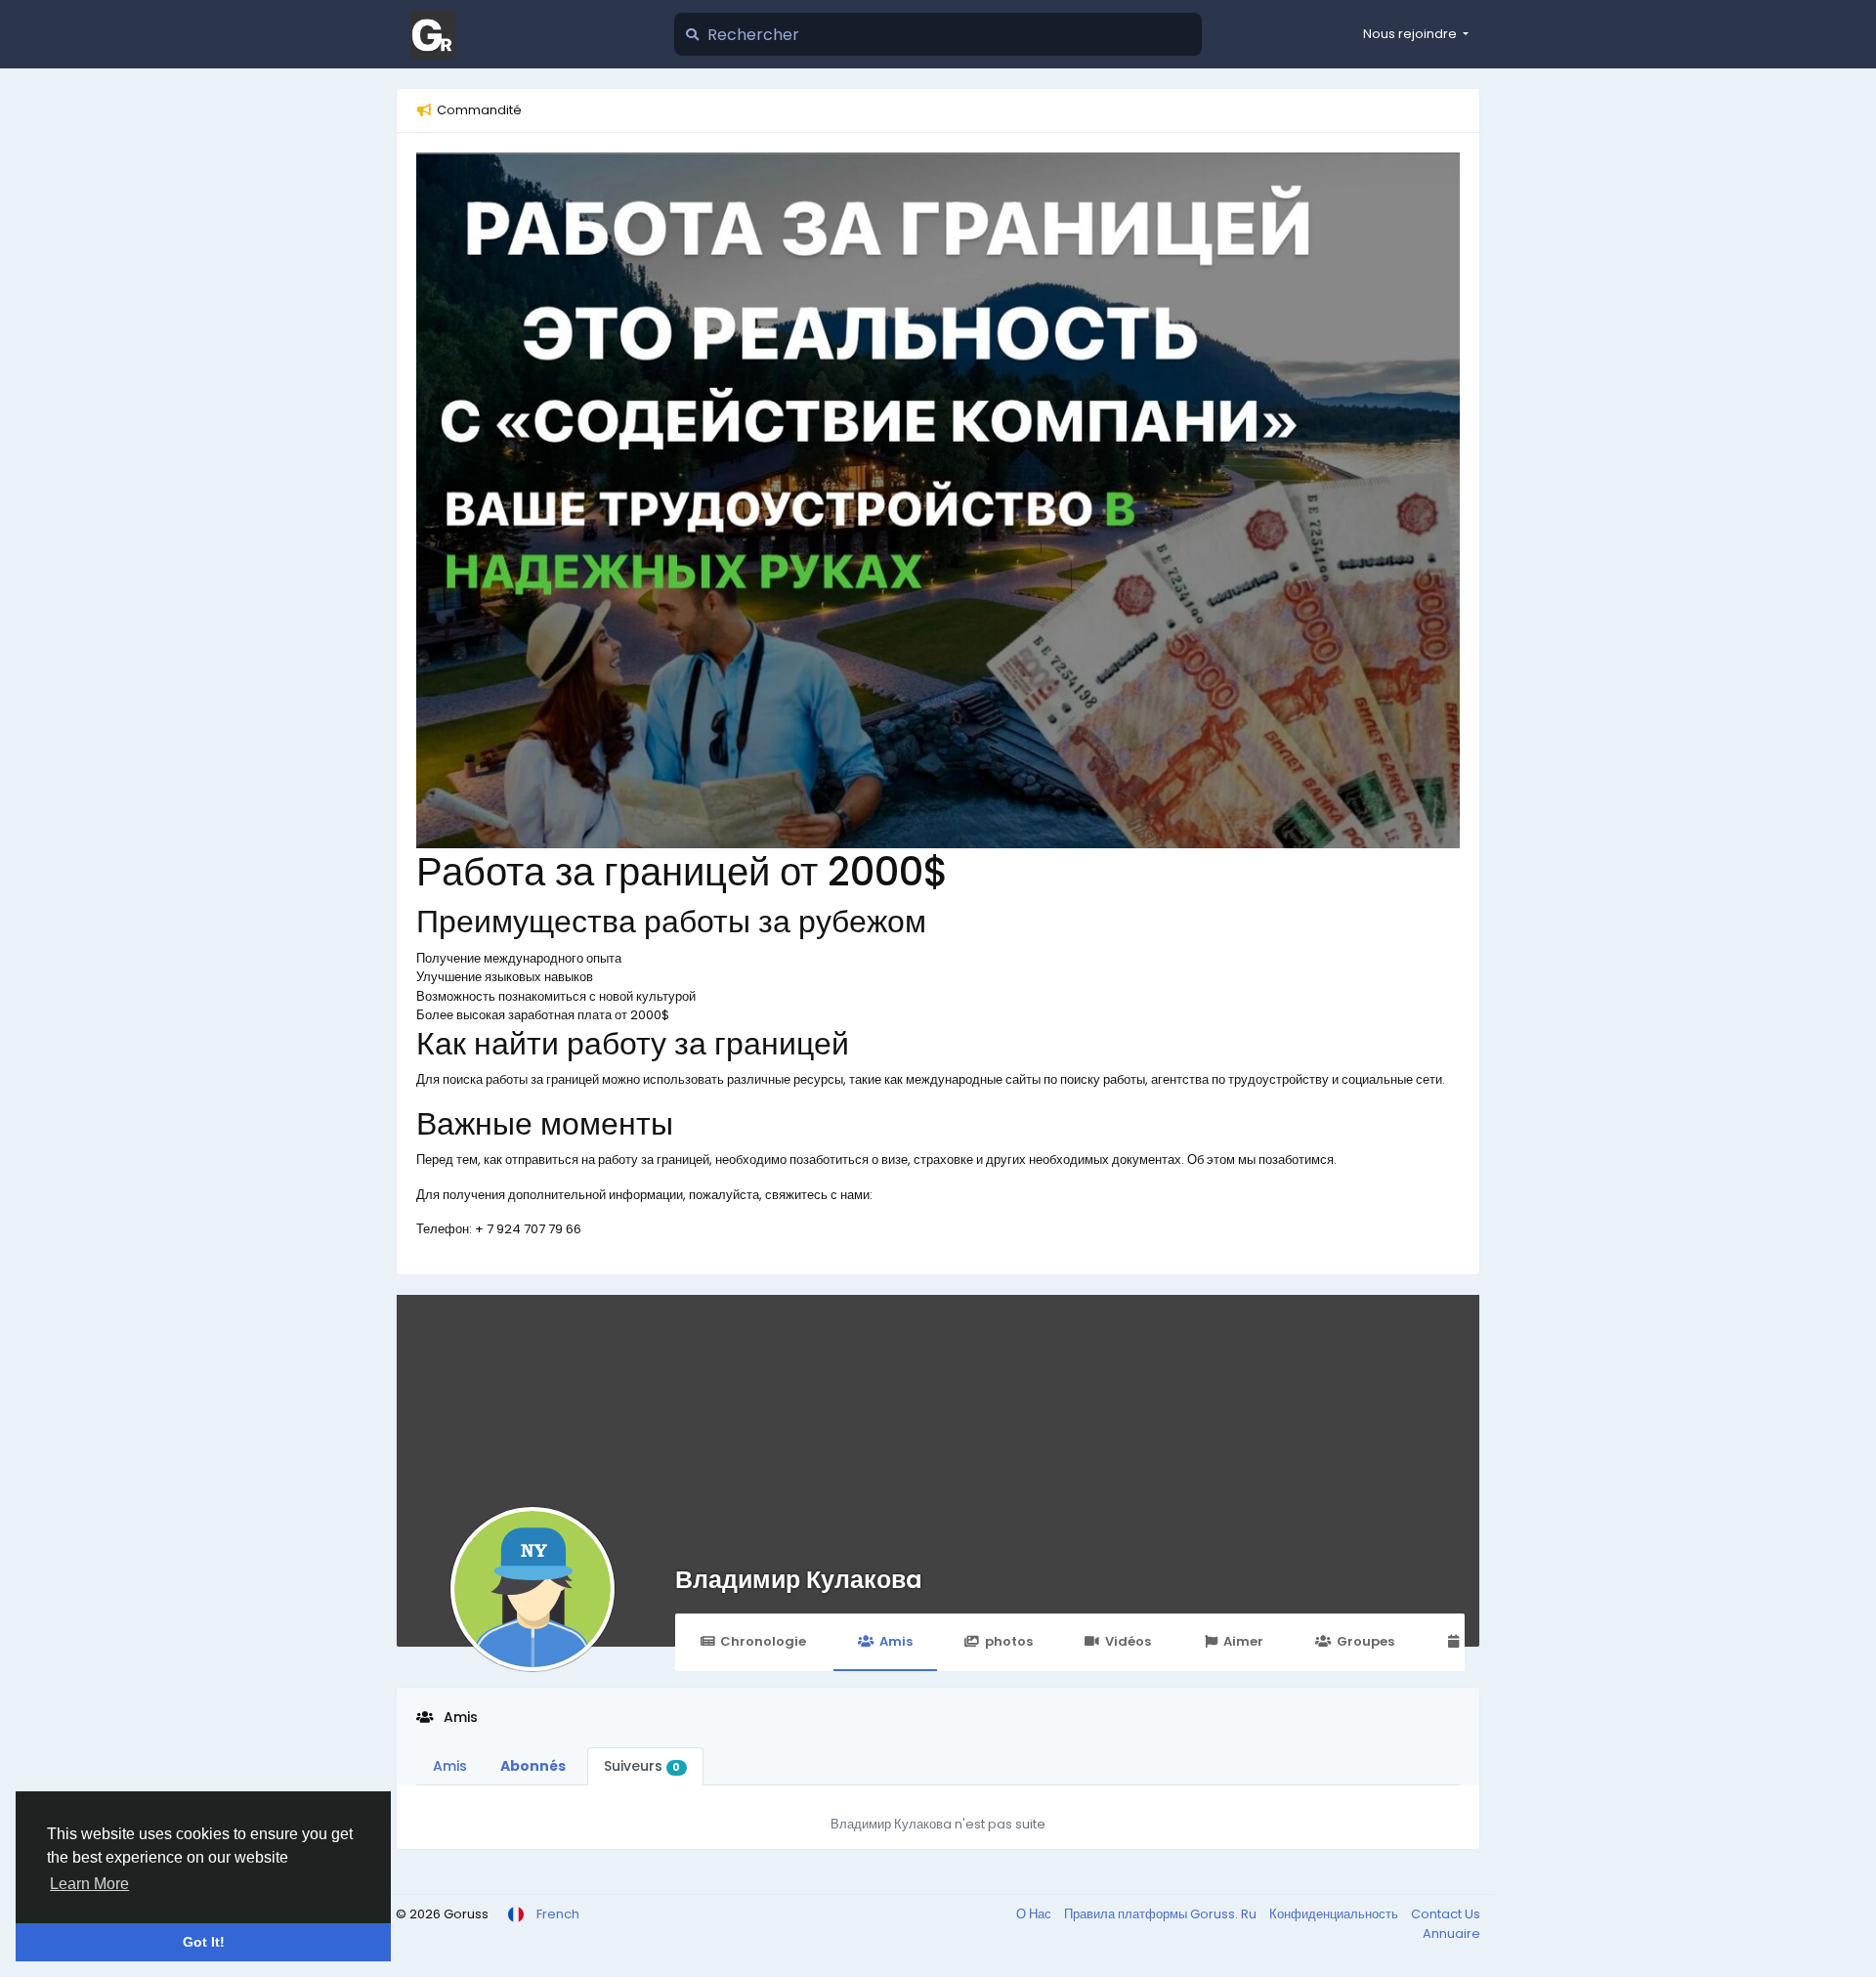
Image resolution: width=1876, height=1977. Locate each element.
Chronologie (763, 1641)
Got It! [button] (204, 1942)
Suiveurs (642, 1766)
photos (1009, 1641)
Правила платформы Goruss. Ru (1162, 1914)
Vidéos (1128, 1641)
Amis (896, 1641)
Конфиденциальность (1335, 1914)
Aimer (1243, 1641)
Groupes (1365, 1641)
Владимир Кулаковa (799, 1580)
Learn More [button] (89, 1884)
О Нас (1035, 1914)
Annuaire (1451, 1934)
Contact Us (1446, 1914)
